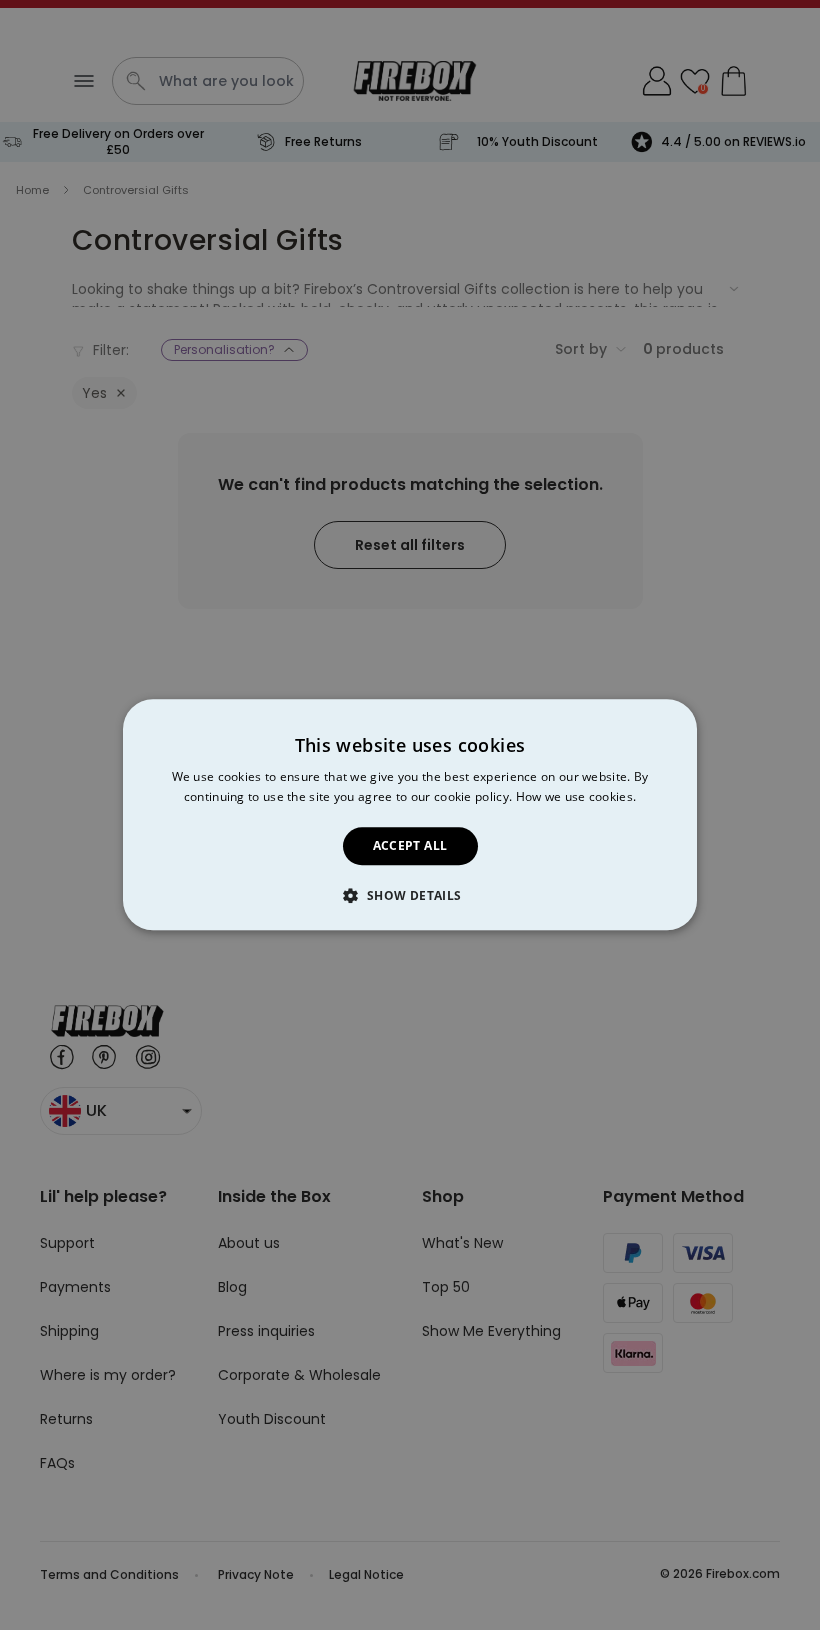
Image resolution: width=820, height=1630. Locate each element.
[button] (409, 896)
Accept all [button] (410, 845)
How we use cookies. (576, 797)
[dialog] (410, 814)
